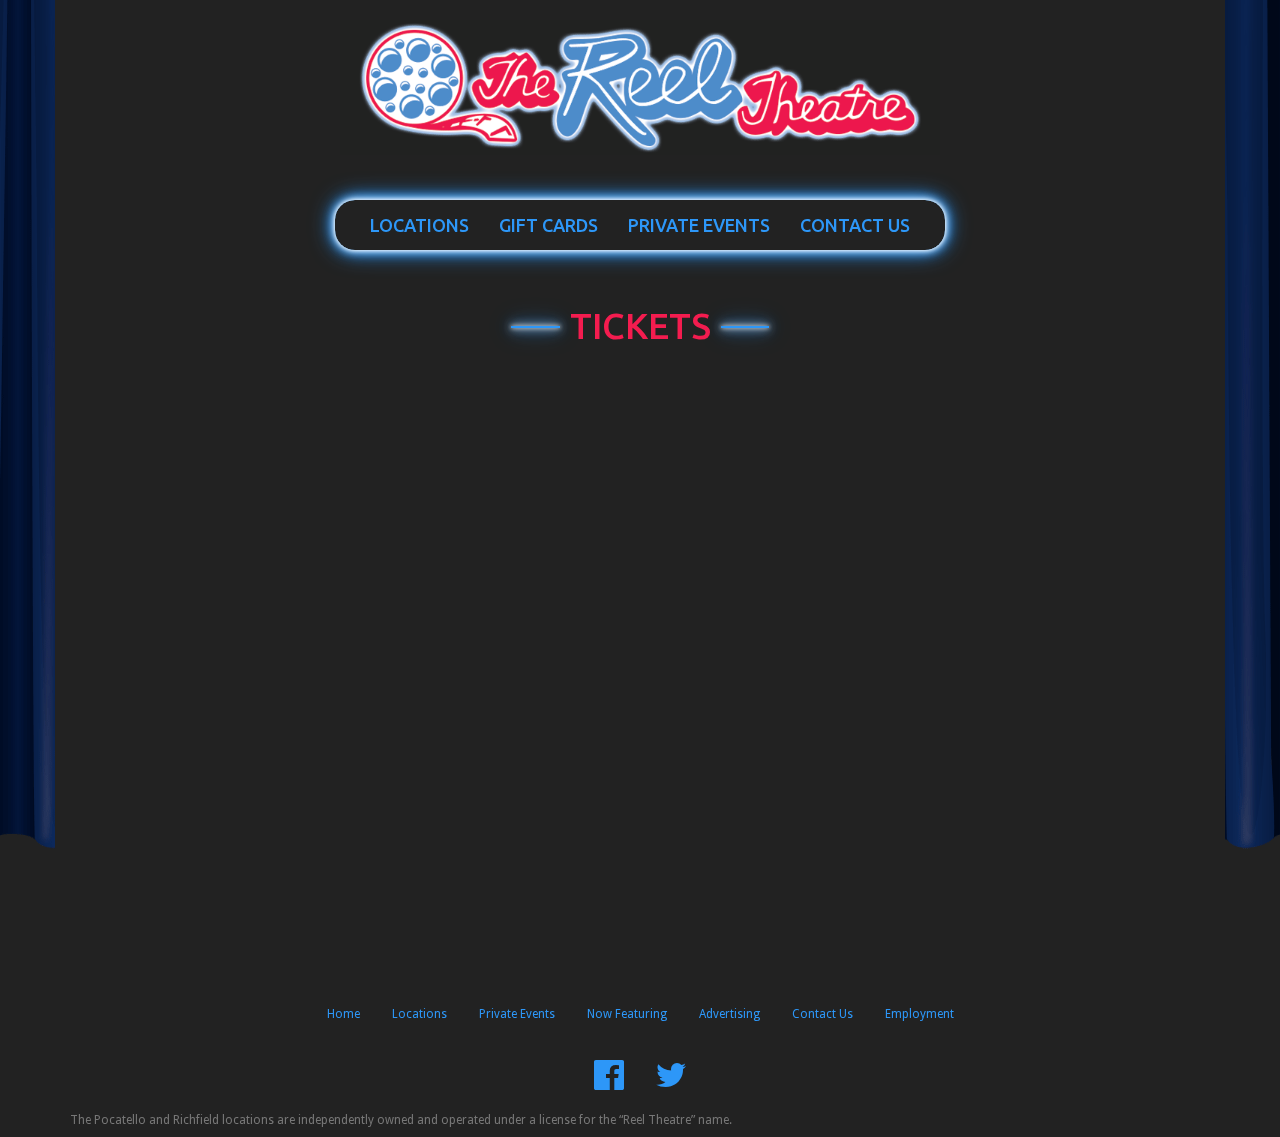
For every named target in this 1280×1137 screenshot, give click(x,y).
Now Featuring (627, 1014)
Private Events (699, 225)
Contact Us (855, 225)
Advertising (729, 1014)
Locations (419, 225)
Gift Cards (548, 225)
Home (343, 1014)
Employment (919, 1014)
